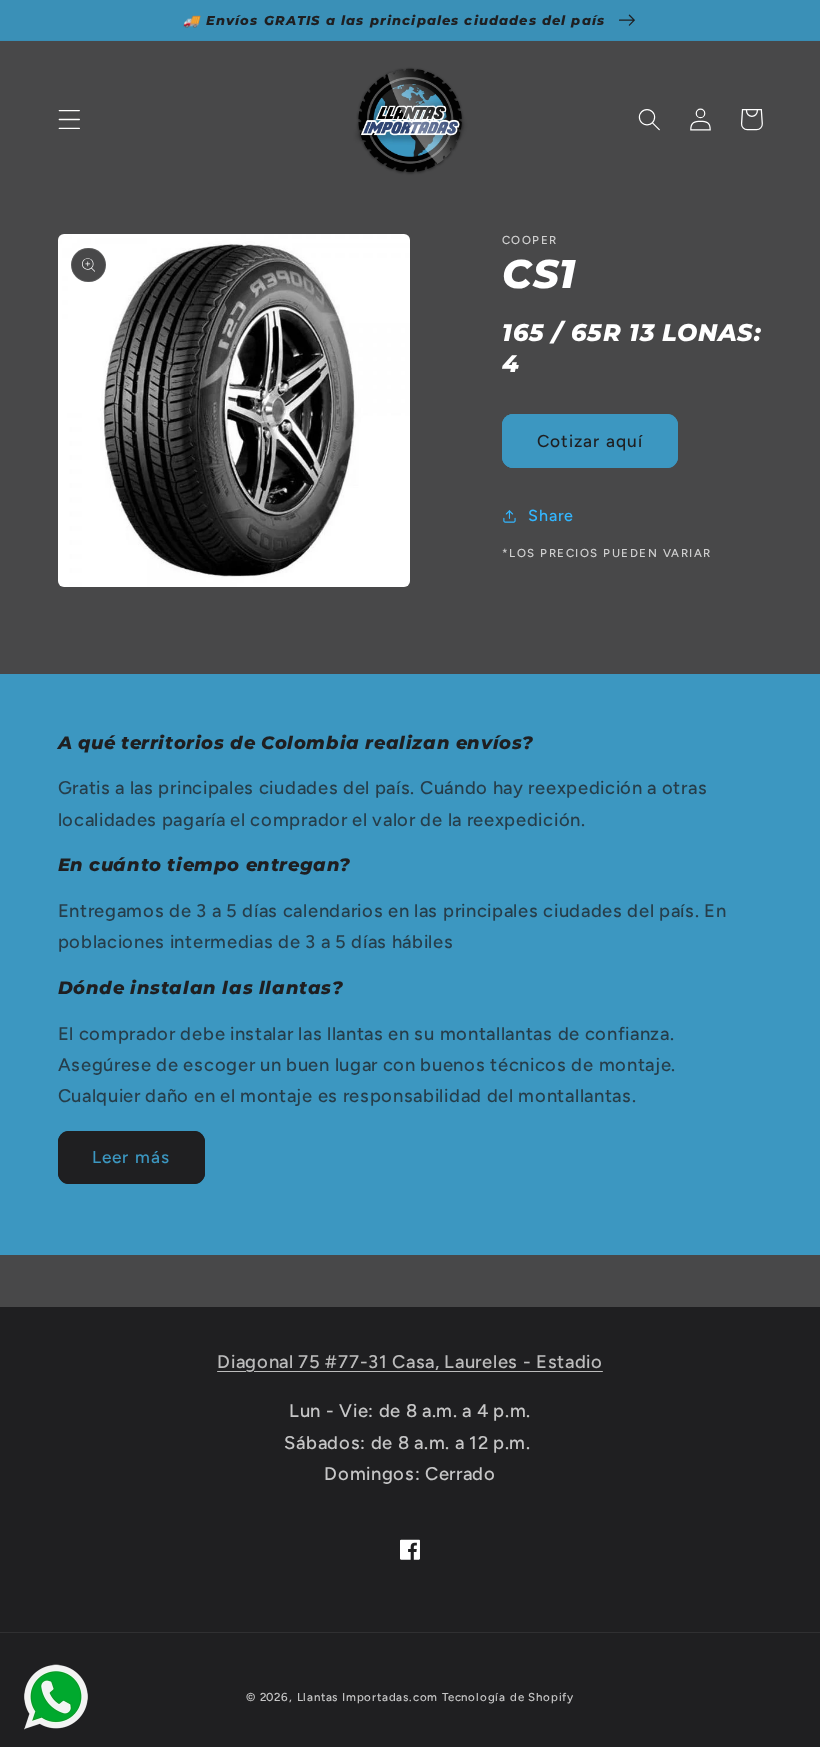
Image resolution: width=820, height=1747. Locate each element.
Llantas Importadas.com (368, 1697)
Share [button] (550, 515)
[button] (69, 119)
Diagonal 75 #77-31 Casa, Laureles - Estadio (410, 1362)
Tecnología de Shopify (508, 1697)
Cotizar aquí (590, 441)
